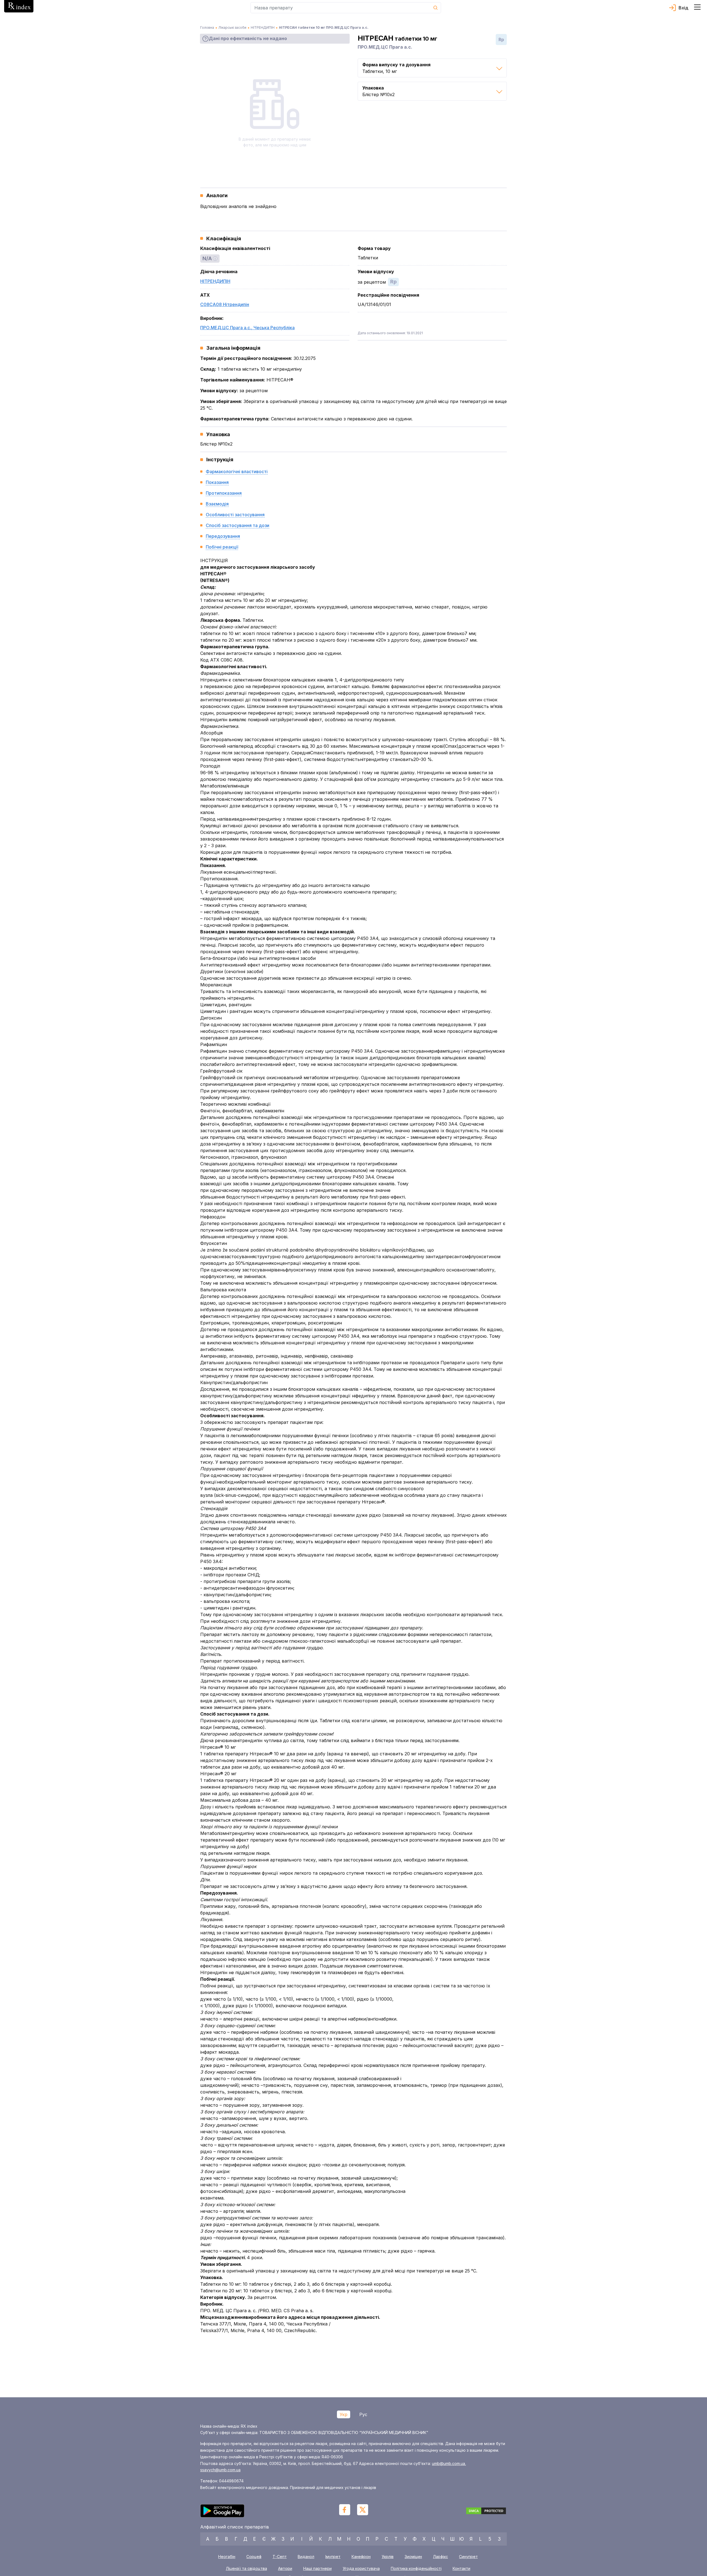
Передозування (223, 536)
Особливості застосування (235, 515)
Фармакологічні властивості (237, 472)
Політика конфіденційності (416, 2569)
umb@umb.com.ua (449, 2463)
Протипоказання (224, 493)
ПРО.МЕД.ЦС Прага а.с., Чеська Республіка (247, 328)
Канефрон (361, 2557)
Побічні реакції (222, 547)
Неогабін (227, 2557)
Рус (363, 2414)
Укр (344, 2414)
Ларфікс (440, 2557)
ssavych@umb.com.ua (220, 2470)
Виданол (306, 2557)
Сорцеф (254, 2557)
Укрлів (388, 2557)
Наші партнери (317, 2569)
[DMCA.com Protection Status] (486, 2512)
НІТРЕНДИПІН (215, 281)
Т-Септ (280, 2557)
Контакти (461, 2569)
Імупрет (333, 2557)
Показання (217, 482)
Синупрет (468, 2557)
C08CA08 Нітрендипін (225, 304)
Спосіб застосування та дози (238, 525)
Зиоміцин (413, 2557)
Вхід (684, 8)
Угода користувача (361, 2569)
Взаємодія (217, 504)
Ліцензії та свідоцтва (246, 2569)
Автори (285, 2569)
